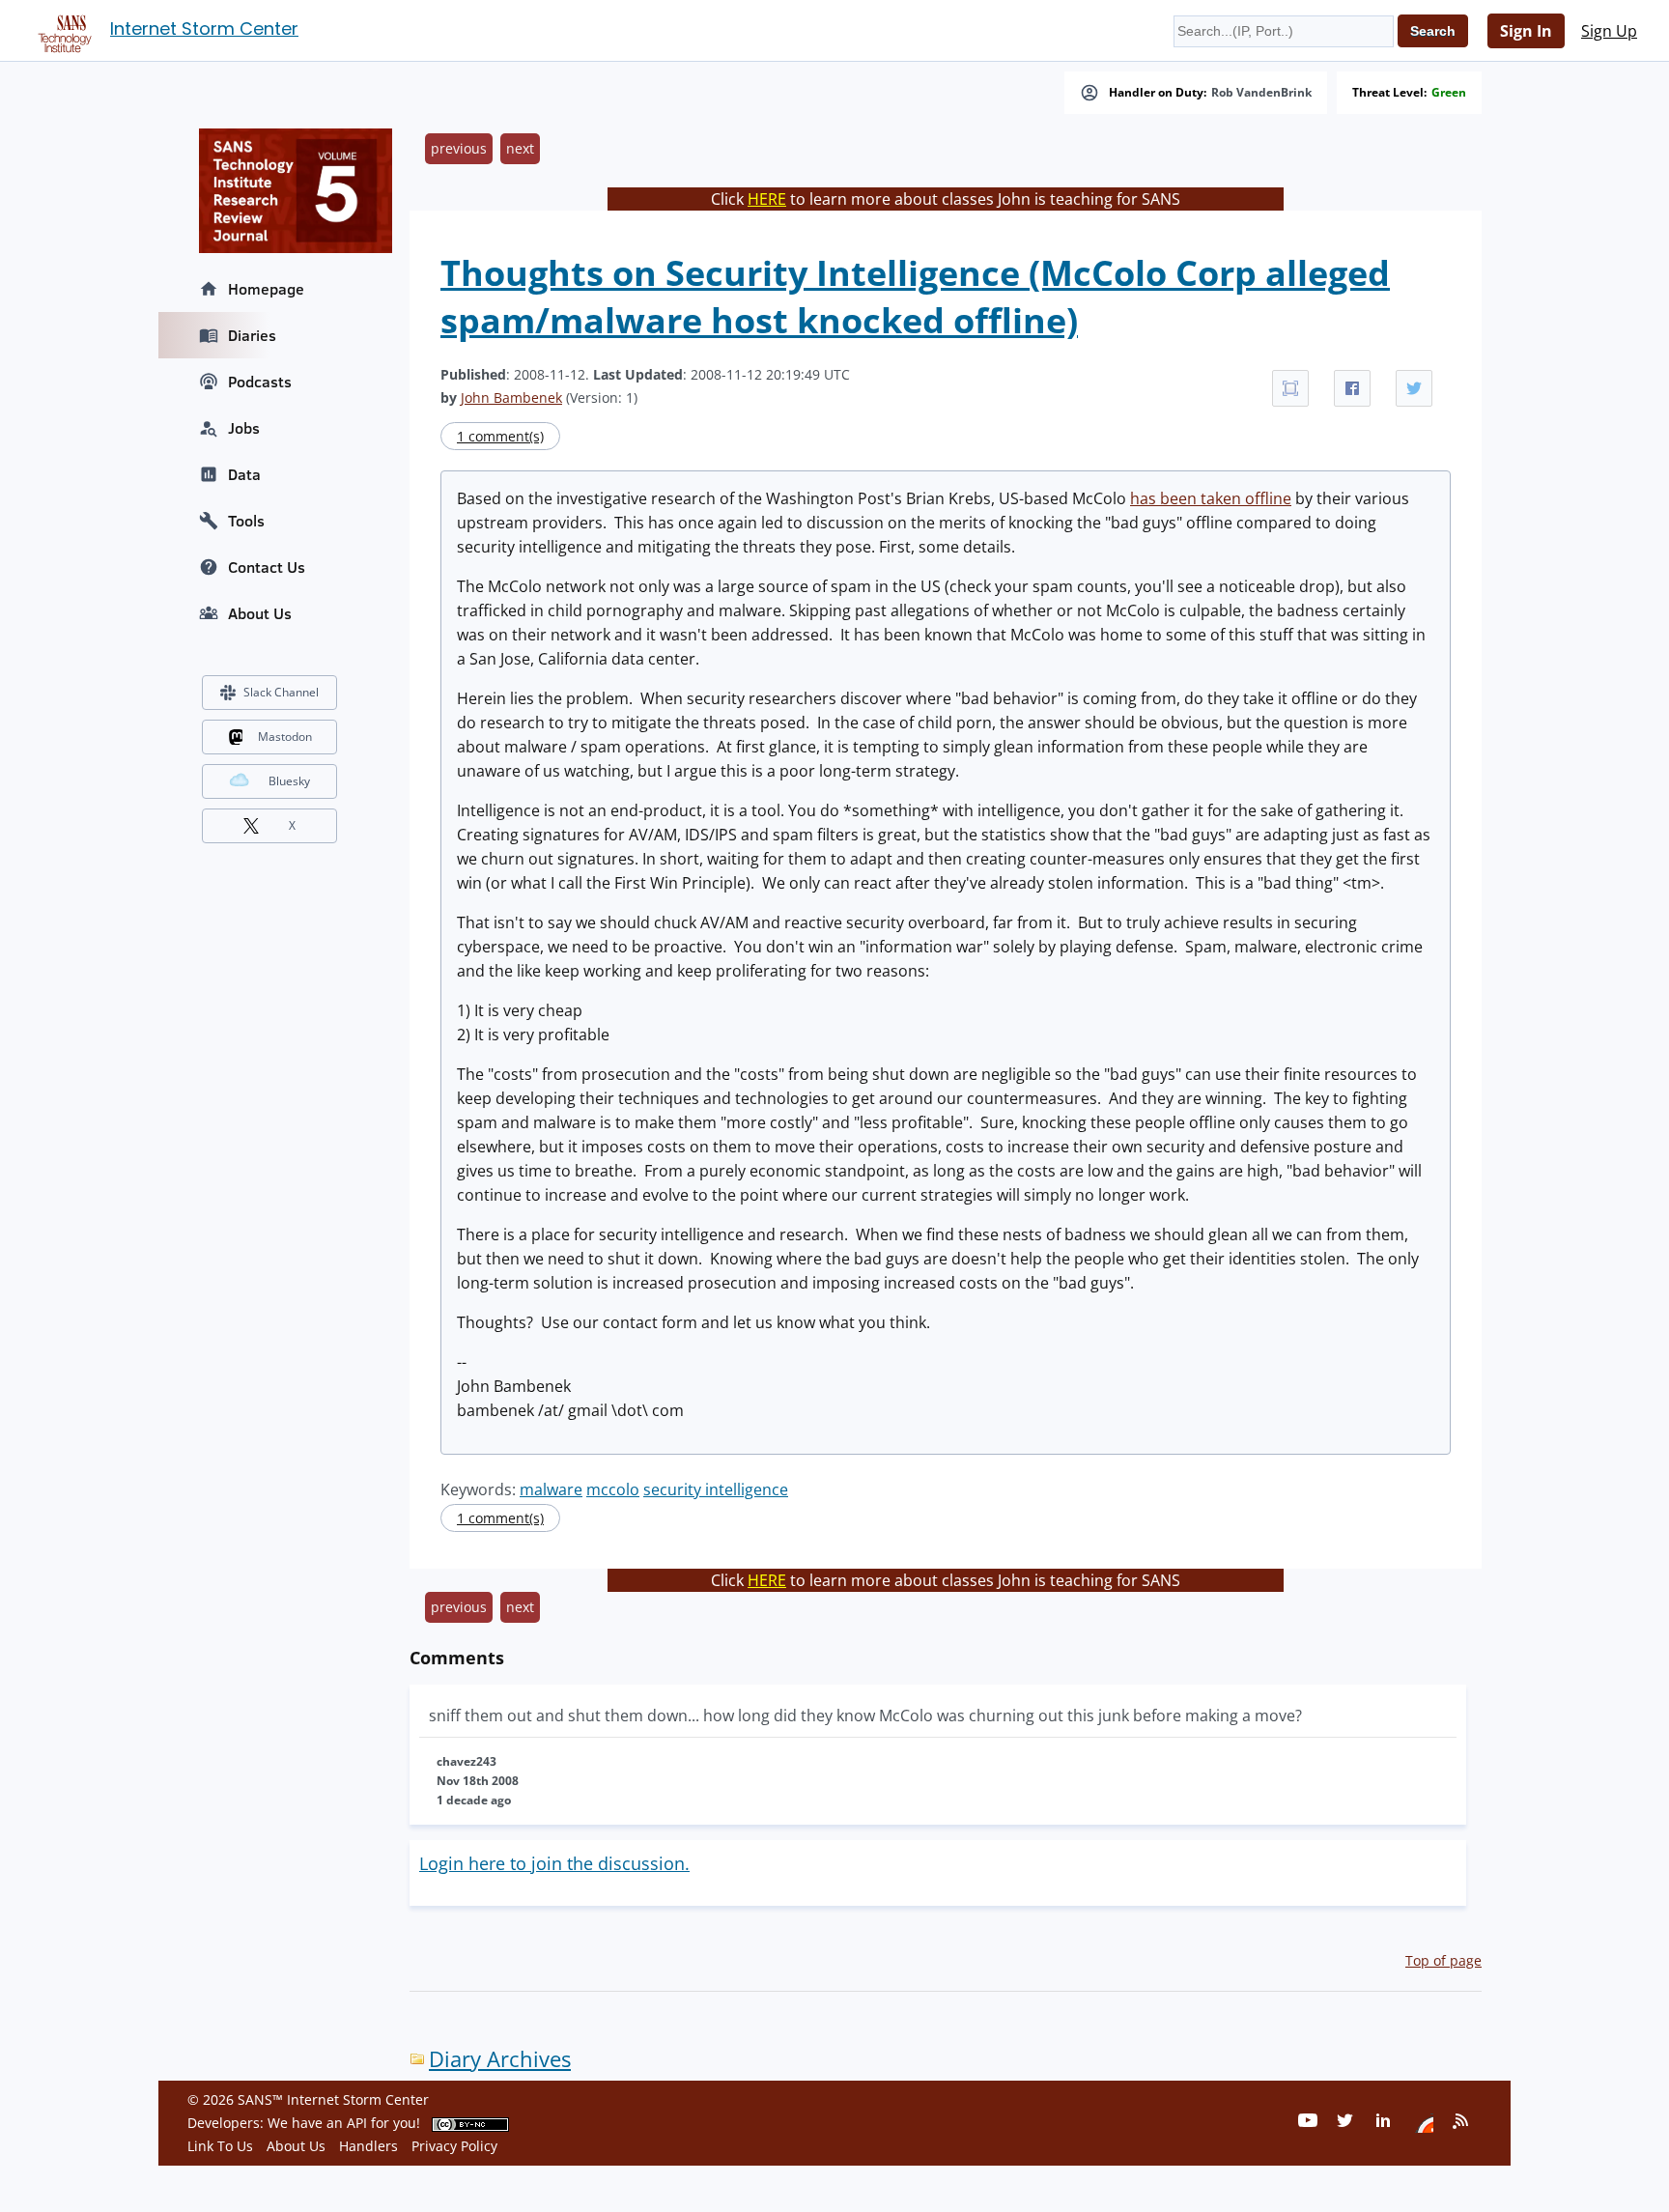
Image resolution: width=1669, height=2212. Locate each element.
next (520, 148)
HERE (767, 199)
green (1449, 93)
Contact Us (267, 567)
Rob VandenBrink (1261, 93)
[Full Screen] (1290, 388)
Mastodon (285, 737)
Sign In (1526, 31)
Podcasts (260, 382)
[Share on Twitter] (1414, 388)
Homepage (266, 289)
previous (459, 148)
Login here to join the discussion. (554, 1863)
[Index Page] (62, 30)
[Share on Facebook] (1352, 388)
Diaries (252, 335)
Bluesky (289, 781)
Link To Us (220, 2146)
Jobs (244, 428)
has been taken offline (1211, 498)
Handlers (368, 2146)
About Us (260, 613)
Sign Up (1609, 31)
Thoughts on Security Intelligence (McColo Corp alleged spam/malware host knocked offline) (915, 297)
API (357, 2123)
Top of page (1443, 1960)
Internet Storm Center (204, 28)
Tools (246, 521)
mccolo (613, 1489)
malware (551, 1489)
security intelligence (716, 1489)
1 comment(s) (500, 436)
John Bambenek (511, 397)
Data (244, 474)
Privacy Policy (454, 2146)
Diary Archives (500, 2059)
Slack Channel (281, 692)
